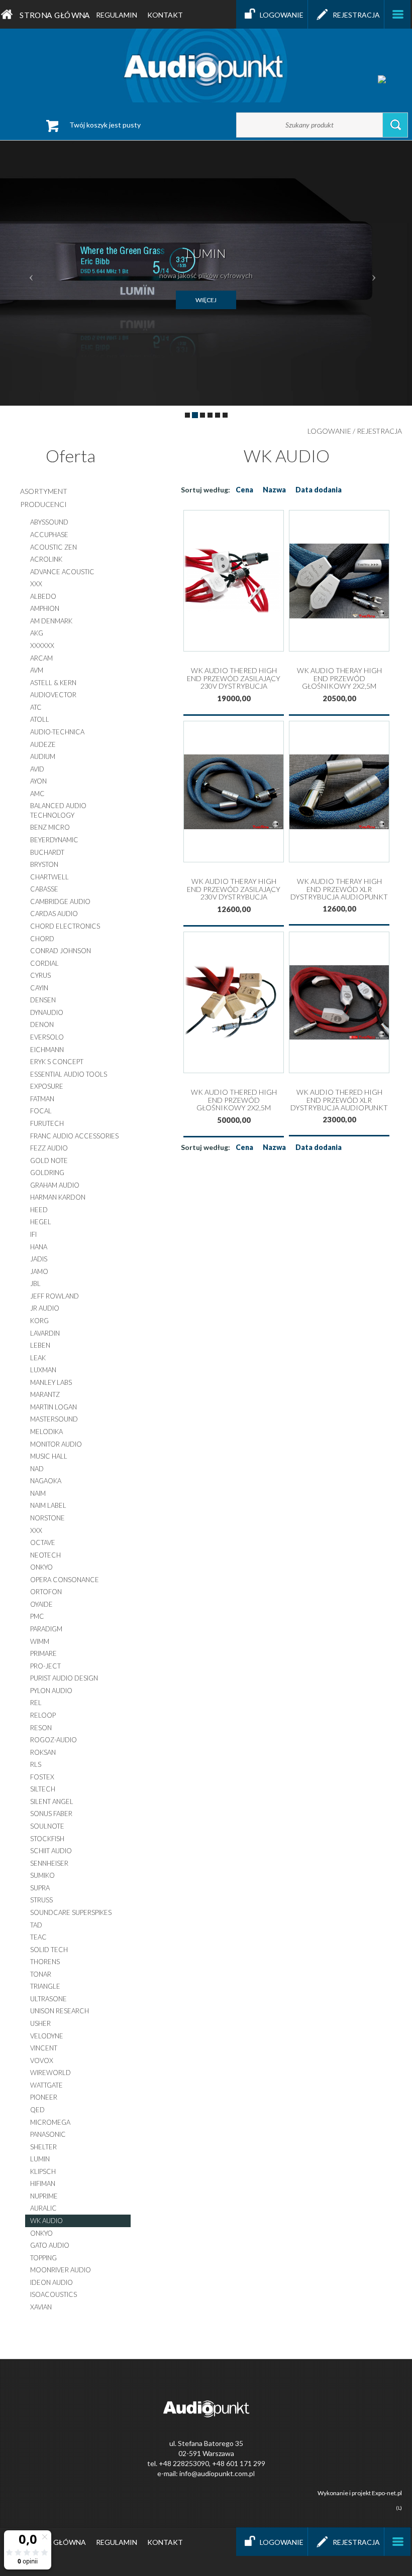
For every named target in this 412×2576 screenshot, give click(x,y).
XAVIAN (41, 2307)
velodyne (47, 2036)
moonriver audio (61, 2270)
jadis (39, 1259)
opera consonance (65, 1580)
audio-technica (57, 732)
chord (42, 939)
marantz (45, 1394)
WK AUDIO (46, 2221)
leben (40, 1345)
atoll (40, 719)
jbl (35, 1283)
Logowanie (282, 15)
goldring (47, 1173)
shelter (43, 2147)
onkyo (41, 1567)
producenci (43, 504)
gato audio (50, 2245)
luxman (43, 1370)
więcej (206, 300)
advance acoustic (62, 572)
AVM (37, 670)
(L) (399, 2508)
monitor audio (56, 1444)
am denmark (51, 621)
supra (40, 1888)
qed (37, 2110)
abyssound (49, 522)
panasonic (48, 2134)
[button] (31, 273)
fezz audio (49, 1148)
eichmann (47, 1050)
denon (42, 1024)
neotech (45, 1555)
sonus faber (51, 1814)
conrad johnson (61, 951)
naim (38, 1493)
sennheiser (49, 1863)
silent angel (52, 1801)
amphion (45, 608)
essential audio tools (69, 1074)
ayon (38, 781)
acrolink (46, 559)
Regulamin (117, 15)
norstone (47, 1518)
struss (41, 1900)
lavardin (45, 1333)
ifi (33, 1234)
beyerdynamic (54, 840)
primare (43, 1653)
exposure (47, 1086)
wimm (40, 1641)
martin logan (54, 1407)
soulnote (47, 1826)
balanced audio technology (58, 810)
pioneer (44, 2097)
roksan (43, 1752)
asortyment (44, 491)
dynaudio (47, 1012)
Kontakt (165, 15)
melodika (46, 1432)
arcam (41, 658)
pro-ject (45, 1666)
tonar (41, 1974)
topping (43, 2258)
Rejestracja (356, 15)
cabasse (44, 889)
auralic (43, 2208)
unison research (60, 2011)
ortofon (46, 1592)
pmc (37, 1616)
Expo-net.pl (387, 2493)
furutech (47, 1123)
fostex (42, 1777)
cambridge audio (60, 901)
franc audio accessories (74, 1136)
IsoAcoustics (54, 2294)
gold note (49, 1161)
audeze (43, 744)
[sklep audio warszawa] (206, 65)
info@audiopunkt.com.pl (217, 2473)
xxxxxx (42, 646)
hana (39, 1247)
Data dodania (319, 490)
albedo (43, 596)
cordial (44, 963)
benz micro (50, 827)
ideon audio (51, 2282)
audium (43, 756)
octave (43, 1542)
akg (37, 633)
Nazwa (274, 490)
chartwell (49, 877)
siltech (43, 1789)
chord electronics (65, 926)
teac (38, 1937)
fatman (42, 1099)
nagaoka (46, 1481)
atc (36, 707)
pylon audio (51, 1691)
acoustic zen (54, 547)
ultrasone (48, 1999)
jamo (39, 1271)
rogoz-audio (54, 1740)
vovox (42, 2060)
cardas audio (54, 914)
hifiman (43, 2183)
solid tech (49, 1950)
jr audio (45, 1308)
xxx (36, 584)
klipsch (43, 2171)
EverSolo (47, 1037)
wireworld (50, 2073)
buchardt (47, 852)
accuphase (49, 535)
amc (37, 794)
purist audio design (64, 1678)
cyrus (40, 975)
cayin (39, 988)
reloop (43, 1715)
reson (41, 1728)
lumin (40, 2159)
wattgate (46, 2085)
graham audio (55, 1185)
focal (41, 1111)
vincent (44, 2048)
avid (37, 769)
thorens (45, 1962)
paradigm (46, 1629)
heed (39, 1210)
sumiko (42, 1875)
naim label (48, 1505)
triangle (45, 1986)
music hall (49, 1456)
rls (36, 1764)
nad (37, 1469)
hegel (41, 1222)
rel (36, 1703)
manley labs (51, 1382)
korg (39, 1321)
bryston (44, 864)
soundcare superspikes (71, 1912)
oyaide (41, 1604)
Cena (244, 490)
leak (38, 1358)
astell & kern (53, 683)
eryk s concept (57, 1062)
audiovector (53, 695)
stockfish (47, 1839)
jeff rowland (55, 1296)
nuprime (44, 2196)
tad (36, 1925)
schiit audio (51, 1851)
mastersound (54, 1419)
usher (40, 2023)
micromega (50, 2122)
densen (43, 1000)
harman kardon (58, 1197)
